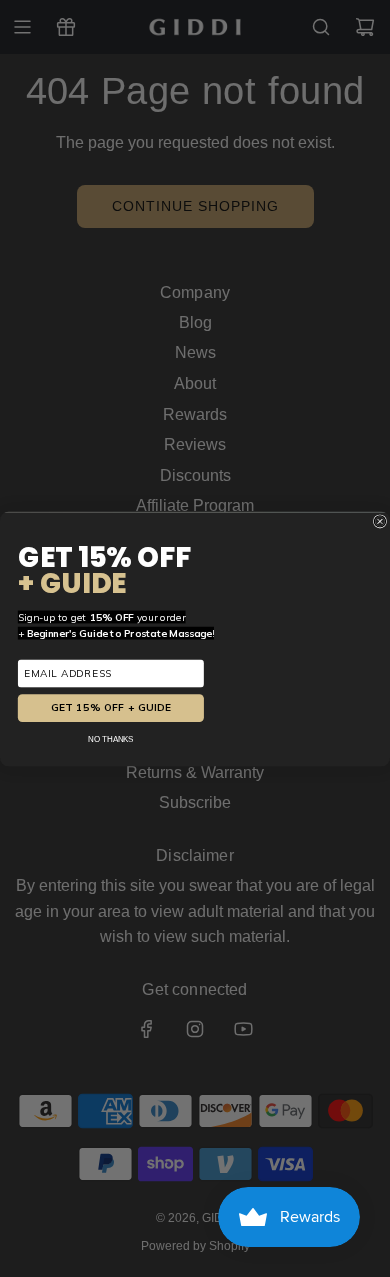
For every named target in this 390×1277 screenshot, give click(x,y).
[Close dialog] (379, 520)
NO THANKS (110, 738)
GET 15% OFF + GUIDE (111, 707)
